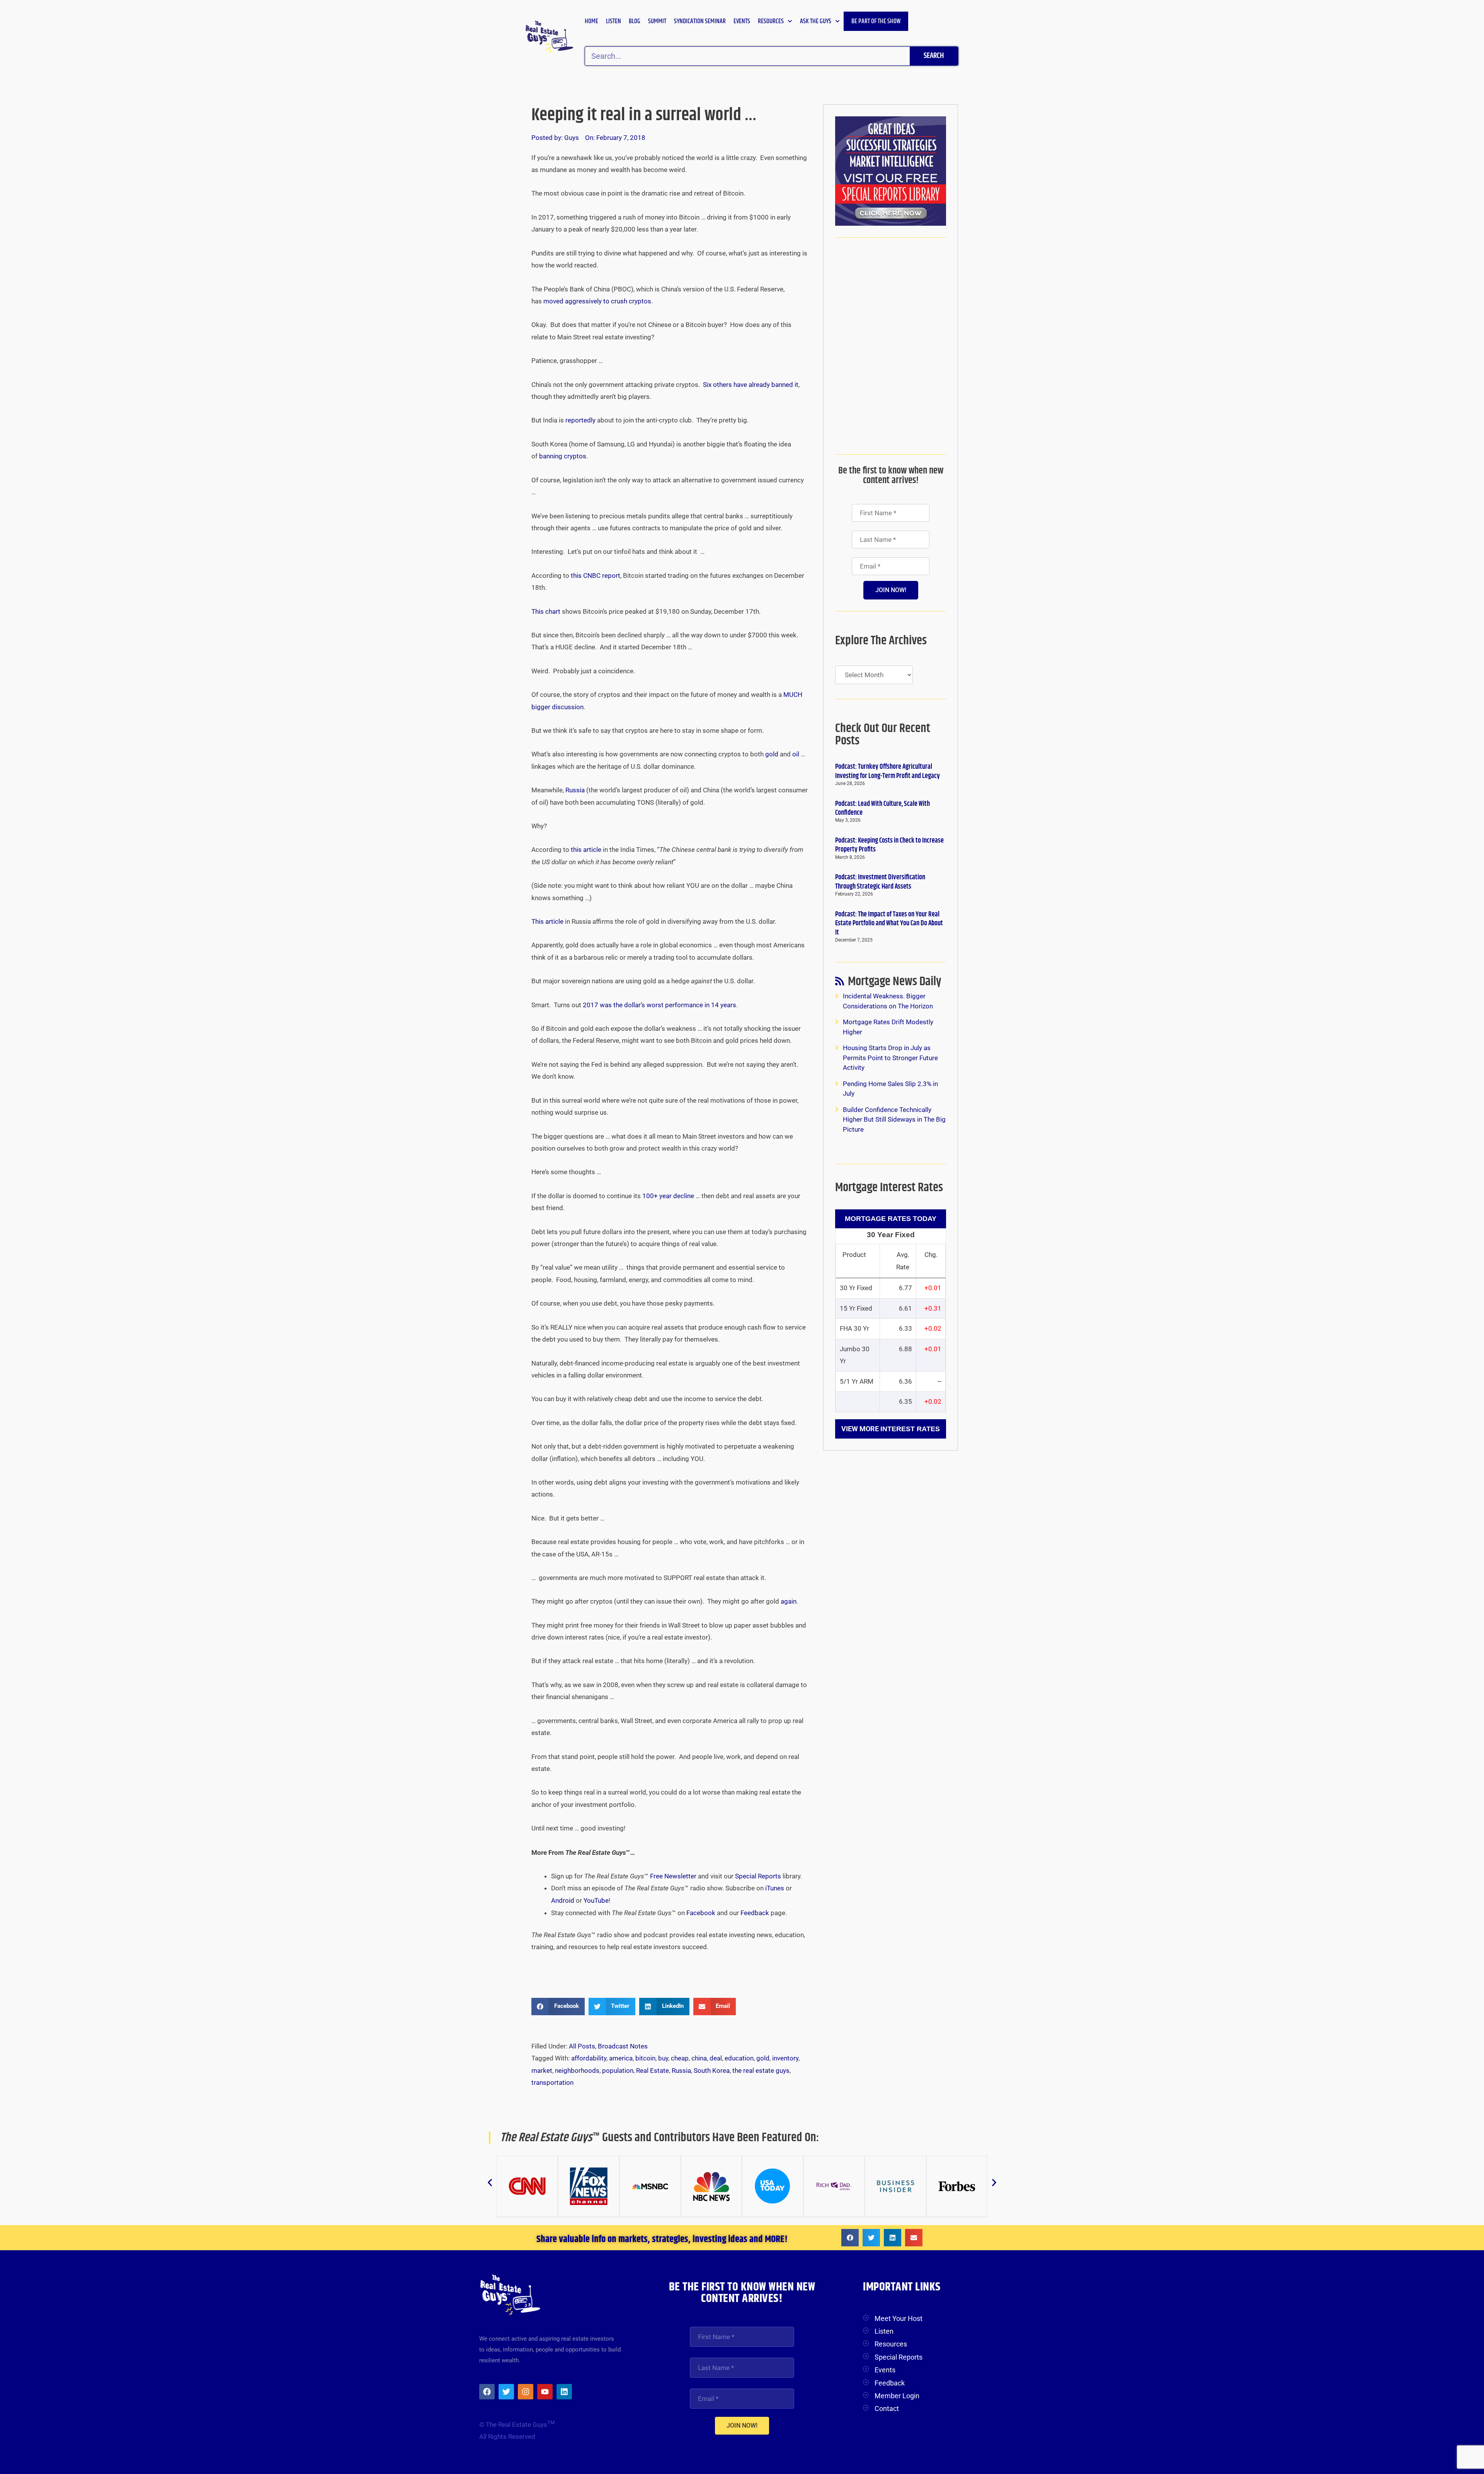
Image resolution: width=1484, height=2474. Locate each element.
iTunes (775, 1888)
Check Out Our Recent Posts (883, 735)
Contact (887, 2408)
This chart (546, 611)
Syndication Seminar (700, 21)
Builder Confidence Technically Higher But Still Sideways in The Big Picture (894, 1120)
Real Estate (653, 2070)
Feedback (755, 1913)
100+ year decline (668, 1196)
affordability (589, 2058)
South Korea (712, 2070)
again (789, 1601)
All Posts (582, 2046)
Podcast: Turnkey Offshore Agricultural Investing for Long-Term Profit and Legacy (888, 771)
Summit (657, 21)
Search (934, 56)
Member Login (897, 2396)
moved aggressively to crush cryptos (597, 301)
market (542, 2070)
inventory (785, 2058)
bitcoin (645, 2058)
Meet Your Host (899, 2318)
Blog (635, 21)
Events (742, 21)
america (621, 2058)
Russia (575, 790)
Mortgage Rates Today (891, 1219)
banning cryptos (563, 456)
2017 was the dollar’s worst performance (659, 1005)
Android (563, 1900)
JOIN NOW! (891, 590)
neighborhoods (577, 2070)
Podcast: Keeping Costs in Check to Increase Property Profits (889, 845)
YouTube (596, 1900)
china (699, 2058)
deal (716, 2058)
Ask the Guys (816, 21)
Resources (771, 21)
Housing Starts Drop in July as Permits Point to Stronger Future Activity (890, 1058)
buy (663, 2058)
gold (772, 754)
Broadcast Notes (623, 2046)
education (739, 2058)
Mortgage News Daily (895, 983)
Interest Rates (910, 1429)
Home (591, 21)
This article (547, 921)
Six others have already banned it (751, 385)
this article (586, 850)
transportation (552, 2082)
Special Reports (758, 1876)
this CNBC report (596, 576)
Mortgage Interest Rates (889, 1188)
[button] (558, 2007)
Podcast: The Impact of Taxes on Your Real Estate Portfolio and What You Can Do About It (889, 924)
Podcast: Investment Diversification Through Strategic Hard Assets (880, 882)
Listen (614, 21)
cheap (680, 2058)
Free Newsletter (673, 1876)
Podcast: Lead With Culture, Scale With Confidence (882, 808)
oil (796, 754)
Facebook (701, 1913)
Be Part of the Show (876, 21)
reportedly (580, 420)
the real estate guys (761, 2070)
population (618, 2070)
